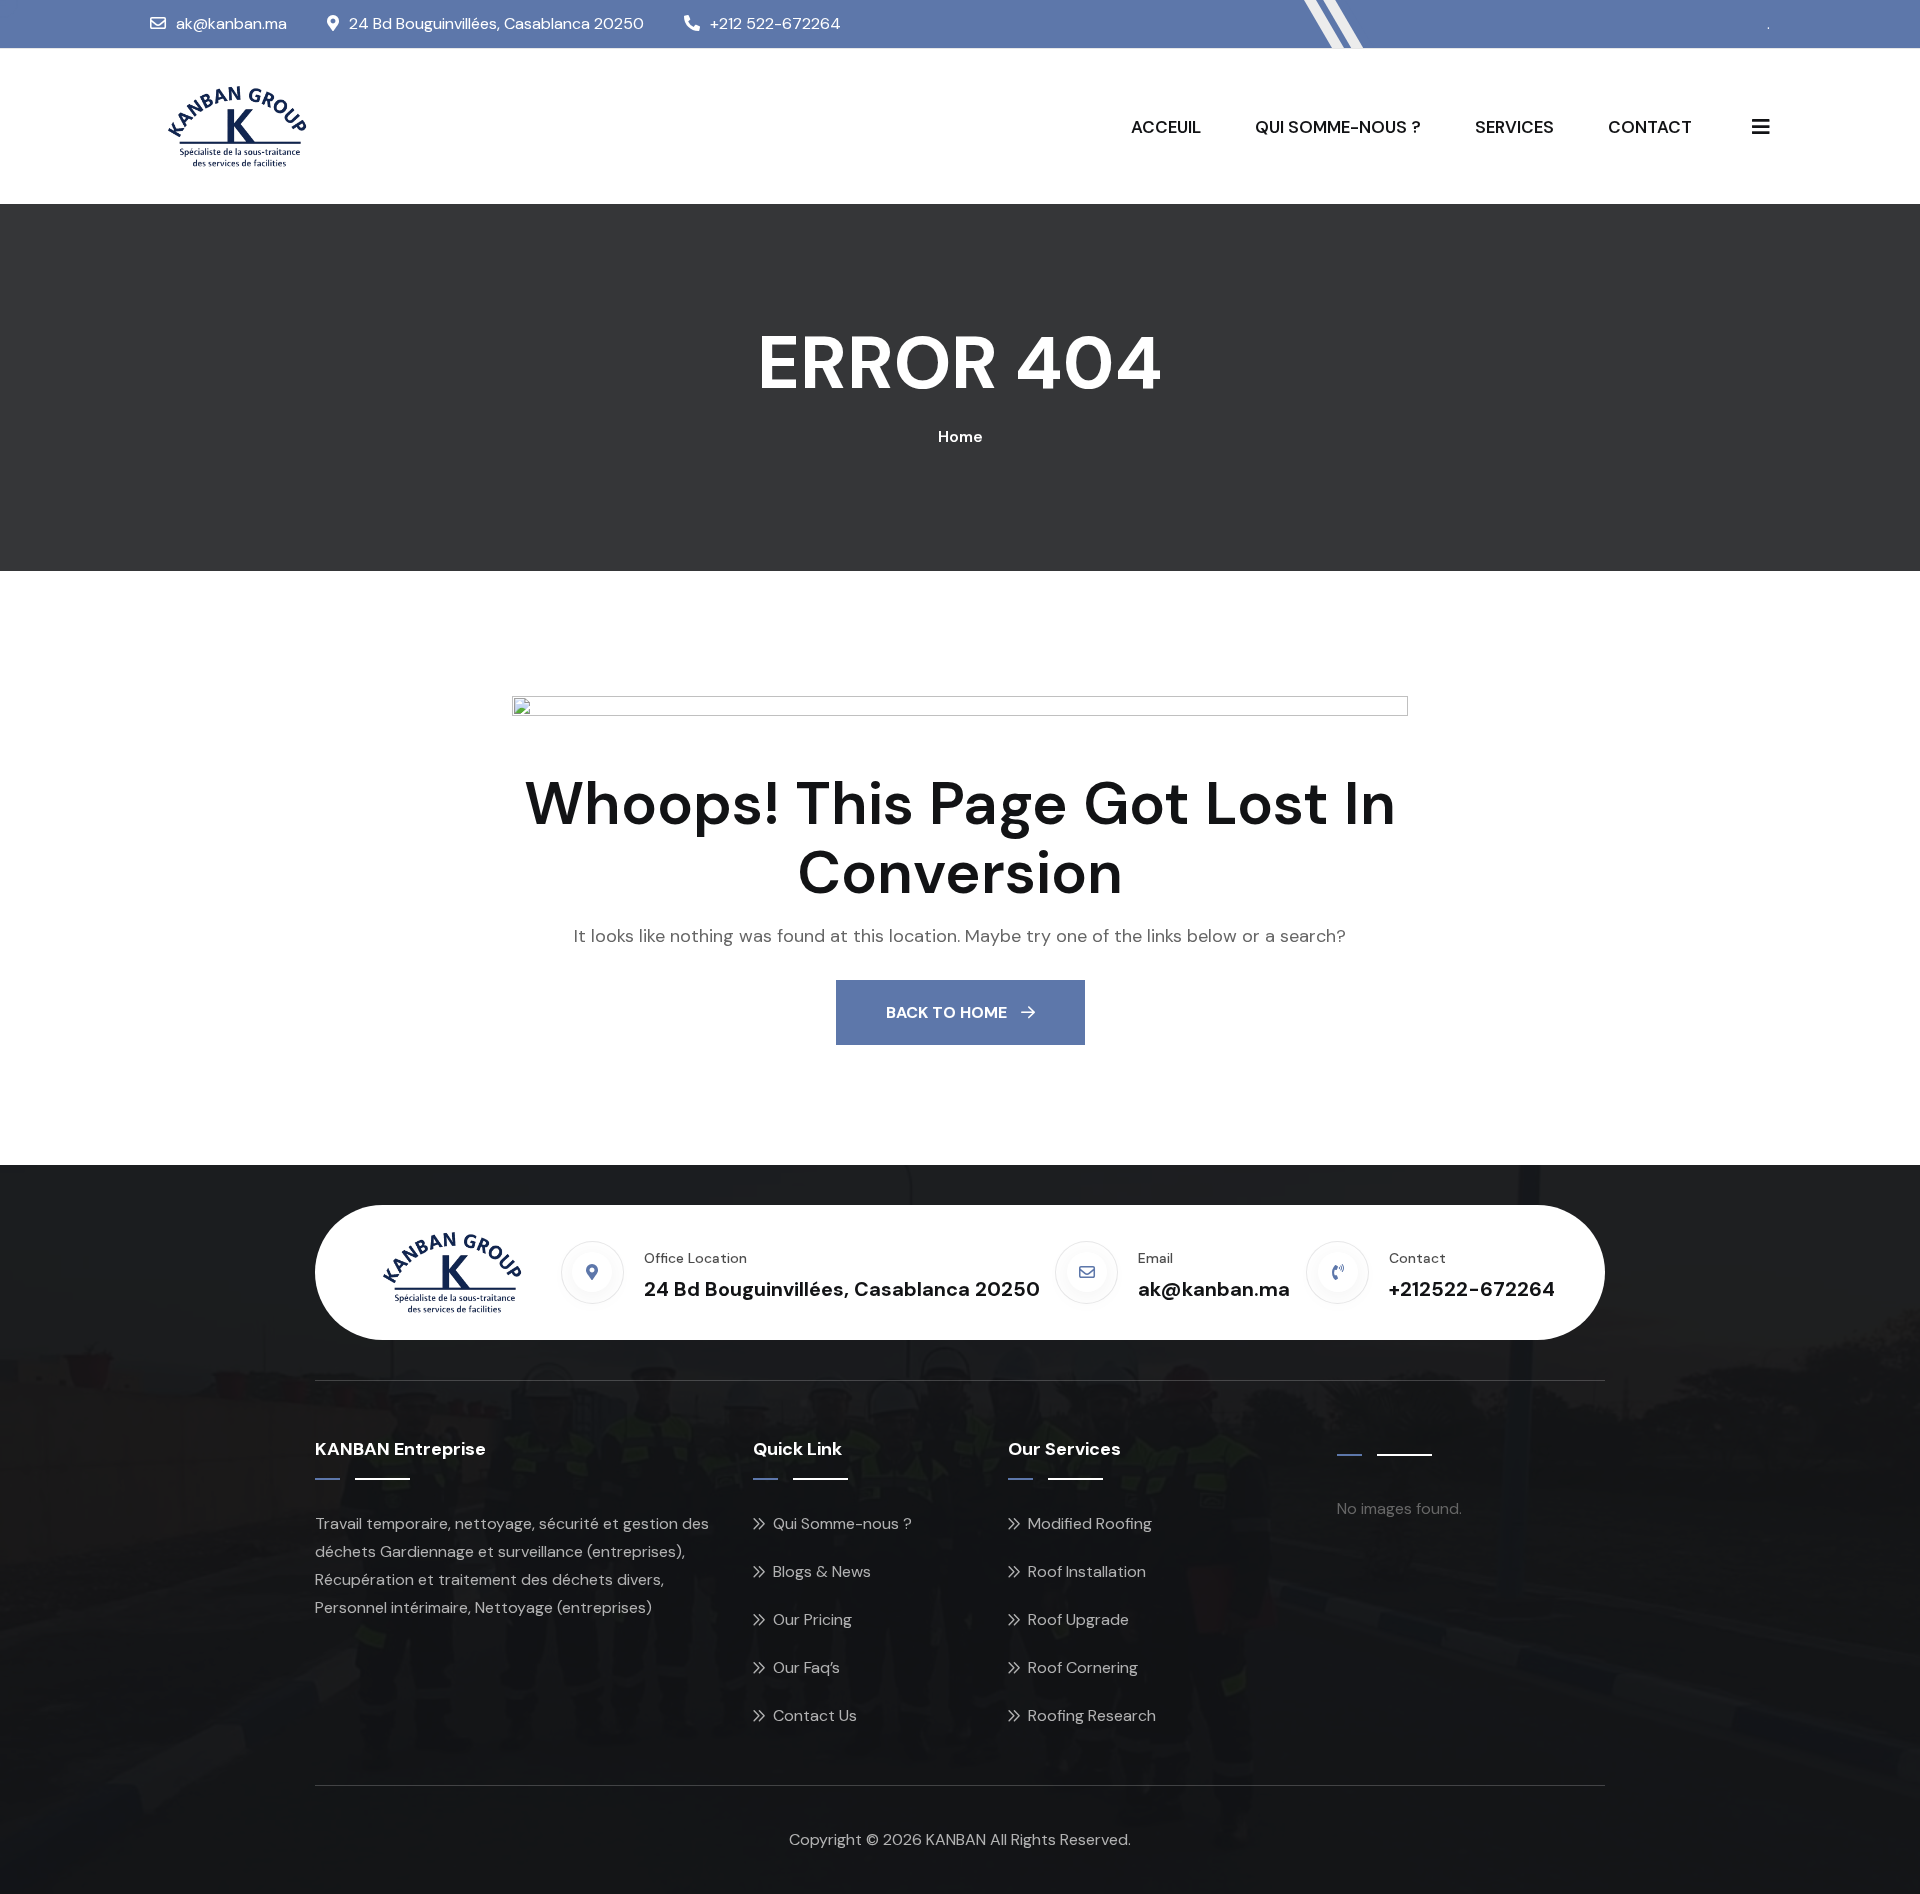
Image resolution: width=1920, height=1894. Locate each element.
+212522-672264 (1472, 1289)
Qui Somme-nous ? (842, 1523)
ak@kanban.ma (231, 23)
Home (960, 436)
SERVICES (1514, 127)
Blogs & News (822, 1571)
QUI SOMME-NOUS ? (1338, 127)
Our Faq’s (806, 1667)
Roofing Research (1092, 1715)
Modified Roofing (1090, 1523)
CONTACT (1650, 127)
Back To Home (948, 1012)
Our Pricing (812, 1619)
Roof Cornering (1083, 1667)
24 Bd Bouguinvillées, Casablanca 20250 (496, 23)
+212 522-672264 (775, 23)
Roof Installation (1087, 1571)
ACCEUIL (1166, 127)
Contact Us (815, 1715)
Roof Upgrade (1078, 1619)
